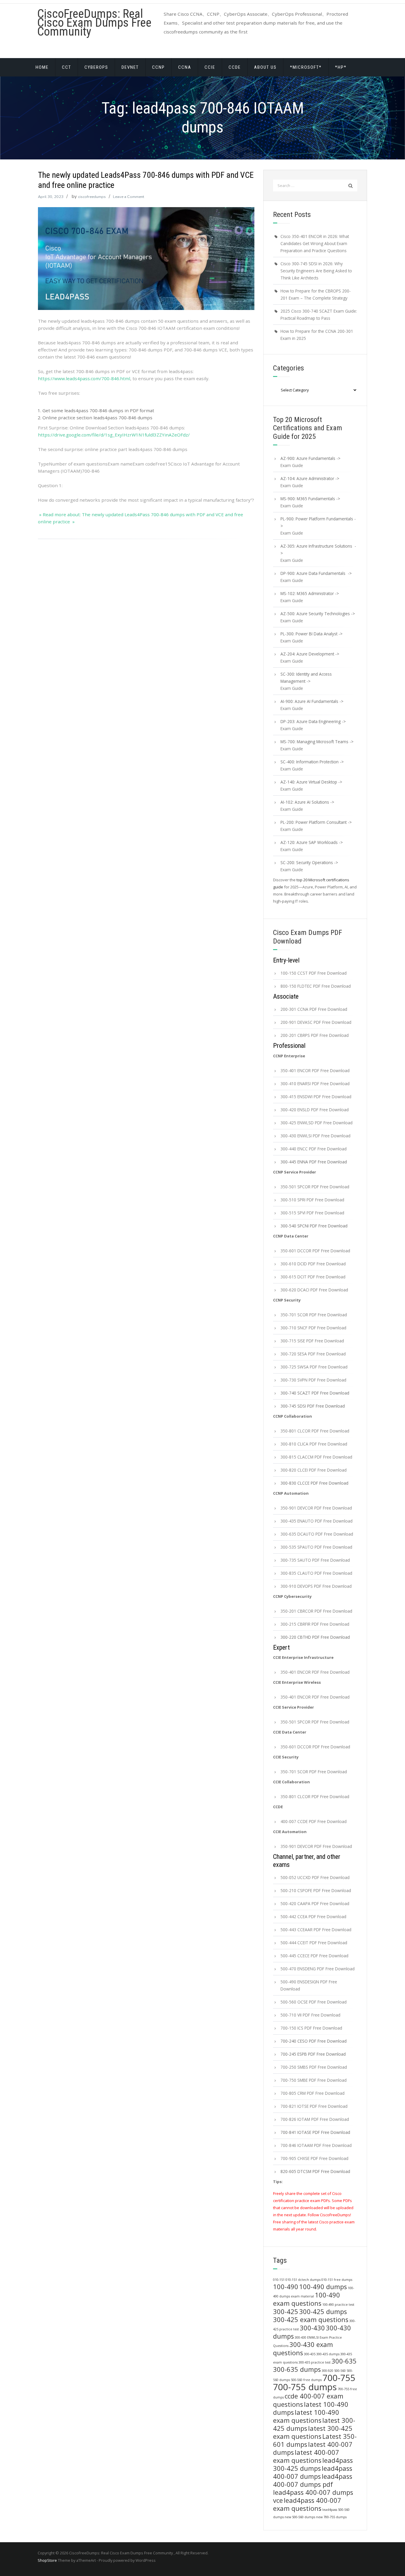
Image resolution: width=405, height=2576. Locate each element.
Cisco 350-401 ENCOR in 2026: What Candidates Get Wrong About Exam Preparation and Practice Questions (315, 243)
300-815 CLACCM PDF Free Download (316, 1457)
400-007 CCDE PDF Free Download (314, 1821)
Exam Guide (292, 465)
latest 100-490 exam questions (306, 2416)
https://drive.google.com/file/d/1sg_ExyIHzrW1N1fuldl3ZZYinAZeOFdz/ (114, 435)
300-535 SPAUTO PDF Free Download (316, 1547)
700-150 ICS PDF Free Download (311, 2028)
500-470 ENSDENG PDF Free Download (318, 1969)
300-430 (312, 2328)
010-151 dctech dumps (303, 2280)
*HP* (341, 67)
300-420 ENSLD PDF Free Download (315, 1110)
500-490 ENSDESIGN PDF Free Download (309, 1985)
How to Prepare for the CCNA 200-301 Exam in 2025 (317, 335)
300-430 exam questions (303, 2349)
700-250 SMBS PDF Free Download (314, 2067)
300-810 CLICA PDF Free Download (314, 1444)
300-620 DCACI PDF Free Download (314, 1290)
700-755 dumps (305, 2387)
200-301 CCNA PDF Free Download (314, 1009)
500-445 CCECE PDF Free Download (314, 1956)
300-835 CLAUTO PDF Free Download (316, 1573)
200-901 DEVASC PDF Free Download (316, 1022)
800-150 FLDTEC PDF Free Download (316, 986)
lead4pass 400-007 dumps (313, 2472)
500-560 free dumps (306, 2380)
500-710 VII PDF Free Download (310, 2015)
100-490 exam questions (307, 2299)
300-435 (310, 2354)
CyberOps (96, 67)
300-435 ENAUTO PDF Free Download (316, 1521)
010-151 (279, 2280)
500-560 (340, 2371)
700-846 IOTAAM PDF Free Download (316, 2145)
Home (42, 67)
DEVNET (130, 67)
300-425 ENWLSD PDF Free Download (316, 1123)
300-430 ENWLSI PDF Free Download (315, 1136)
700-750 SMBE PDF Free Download (314, 2080)
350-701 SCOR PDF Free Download (314, 1315)
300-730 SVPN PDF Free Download (313, 1380)
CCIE (210, 67)
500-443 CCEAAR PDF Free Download (316, 1930)
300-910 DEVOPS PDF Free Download (316, 1586)
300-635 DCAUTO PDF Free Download (317, 1534)
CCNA (185, 67)
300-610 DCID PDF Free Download (313, 1264)
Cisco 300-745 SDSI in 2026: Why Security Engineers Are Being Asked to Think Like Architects (316, 271)
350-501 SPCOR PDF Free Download (315, 1187)
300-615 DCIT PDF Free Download (313, 1277)
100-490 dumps (323, 2287)
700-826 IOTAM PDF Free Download (315, 2119)
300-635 (344, 2361)
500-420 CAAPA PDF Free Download (315, 1903)
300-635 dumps (297, 2369)
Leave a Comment (129, 197)
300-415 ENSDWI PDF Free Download (316, 1097)
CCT (67, 67)
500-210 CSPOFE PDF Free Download (316, 1890)
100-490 (286, 2287)
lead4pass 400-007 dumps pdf (313, 2480)
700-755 (339, 2378)
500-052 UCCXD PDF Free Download (315, 1877)
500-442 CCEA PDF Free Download (313, 1917)
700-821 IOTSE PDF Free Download (314, 2106)
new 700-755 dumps (331, 2517)
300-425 (286, 2312)
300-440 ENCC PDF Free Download (314, 1149)
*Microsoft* (306, 67)
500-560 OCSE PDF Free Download (314, 2002)
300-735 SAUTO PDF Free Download (315, 1560)
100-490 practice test (338, 2305)
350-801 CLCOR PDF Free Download (315, 1431)
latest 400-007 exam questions (306, 2456)
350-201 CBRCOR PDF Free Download (316, 1611)
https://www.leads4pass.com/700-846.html (84, 378)
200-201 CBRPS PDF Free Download (315, 1035)
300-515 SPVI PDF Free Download (312, 1213)
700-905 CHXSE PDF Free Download (314, 2158)
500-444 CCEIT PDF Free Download (314, 1943)
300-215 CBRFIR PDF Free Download (315, 1624)
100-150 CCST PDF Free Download (314, 973)
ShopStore (47, 2560)
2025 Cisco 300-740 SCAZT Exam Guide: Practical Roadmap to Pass (319, 315)
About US (265, 67)
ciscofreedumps (92, 197)
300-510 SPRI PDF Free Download (312, 1200)
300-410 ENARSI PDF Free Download (315, 1084)
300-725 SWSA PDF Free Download (314, 1367)
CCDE (235, 67)
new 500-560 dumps (300, 2517)
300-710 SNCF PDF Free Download (313, 1328)
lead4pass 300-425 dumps (313, 2464)
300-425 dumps (323, 2312)
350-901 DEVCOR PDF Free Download (316, 1508)
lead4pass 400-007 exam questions (307, 2504)
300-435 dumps (328, 2354)
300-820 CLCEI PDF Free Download (314, 1470)
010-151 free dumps (337, 2280)
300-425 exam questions (311, 2320)
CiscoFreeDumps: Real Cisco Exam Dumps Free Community (94, 23)
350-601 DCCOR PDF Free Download (315, 1251)
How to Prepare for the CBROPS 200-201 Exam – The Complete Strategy (316, 294)
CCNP (158, 67)
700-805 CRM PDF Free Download (312, 2093)
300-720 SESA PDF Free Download (313, 1354)
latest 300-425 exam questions (313, 2432)
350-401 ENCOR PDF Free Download (315, 1070)
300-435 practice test (315, 2362)
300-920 (327, 2371)
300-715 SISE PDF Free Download (312, 1341)
